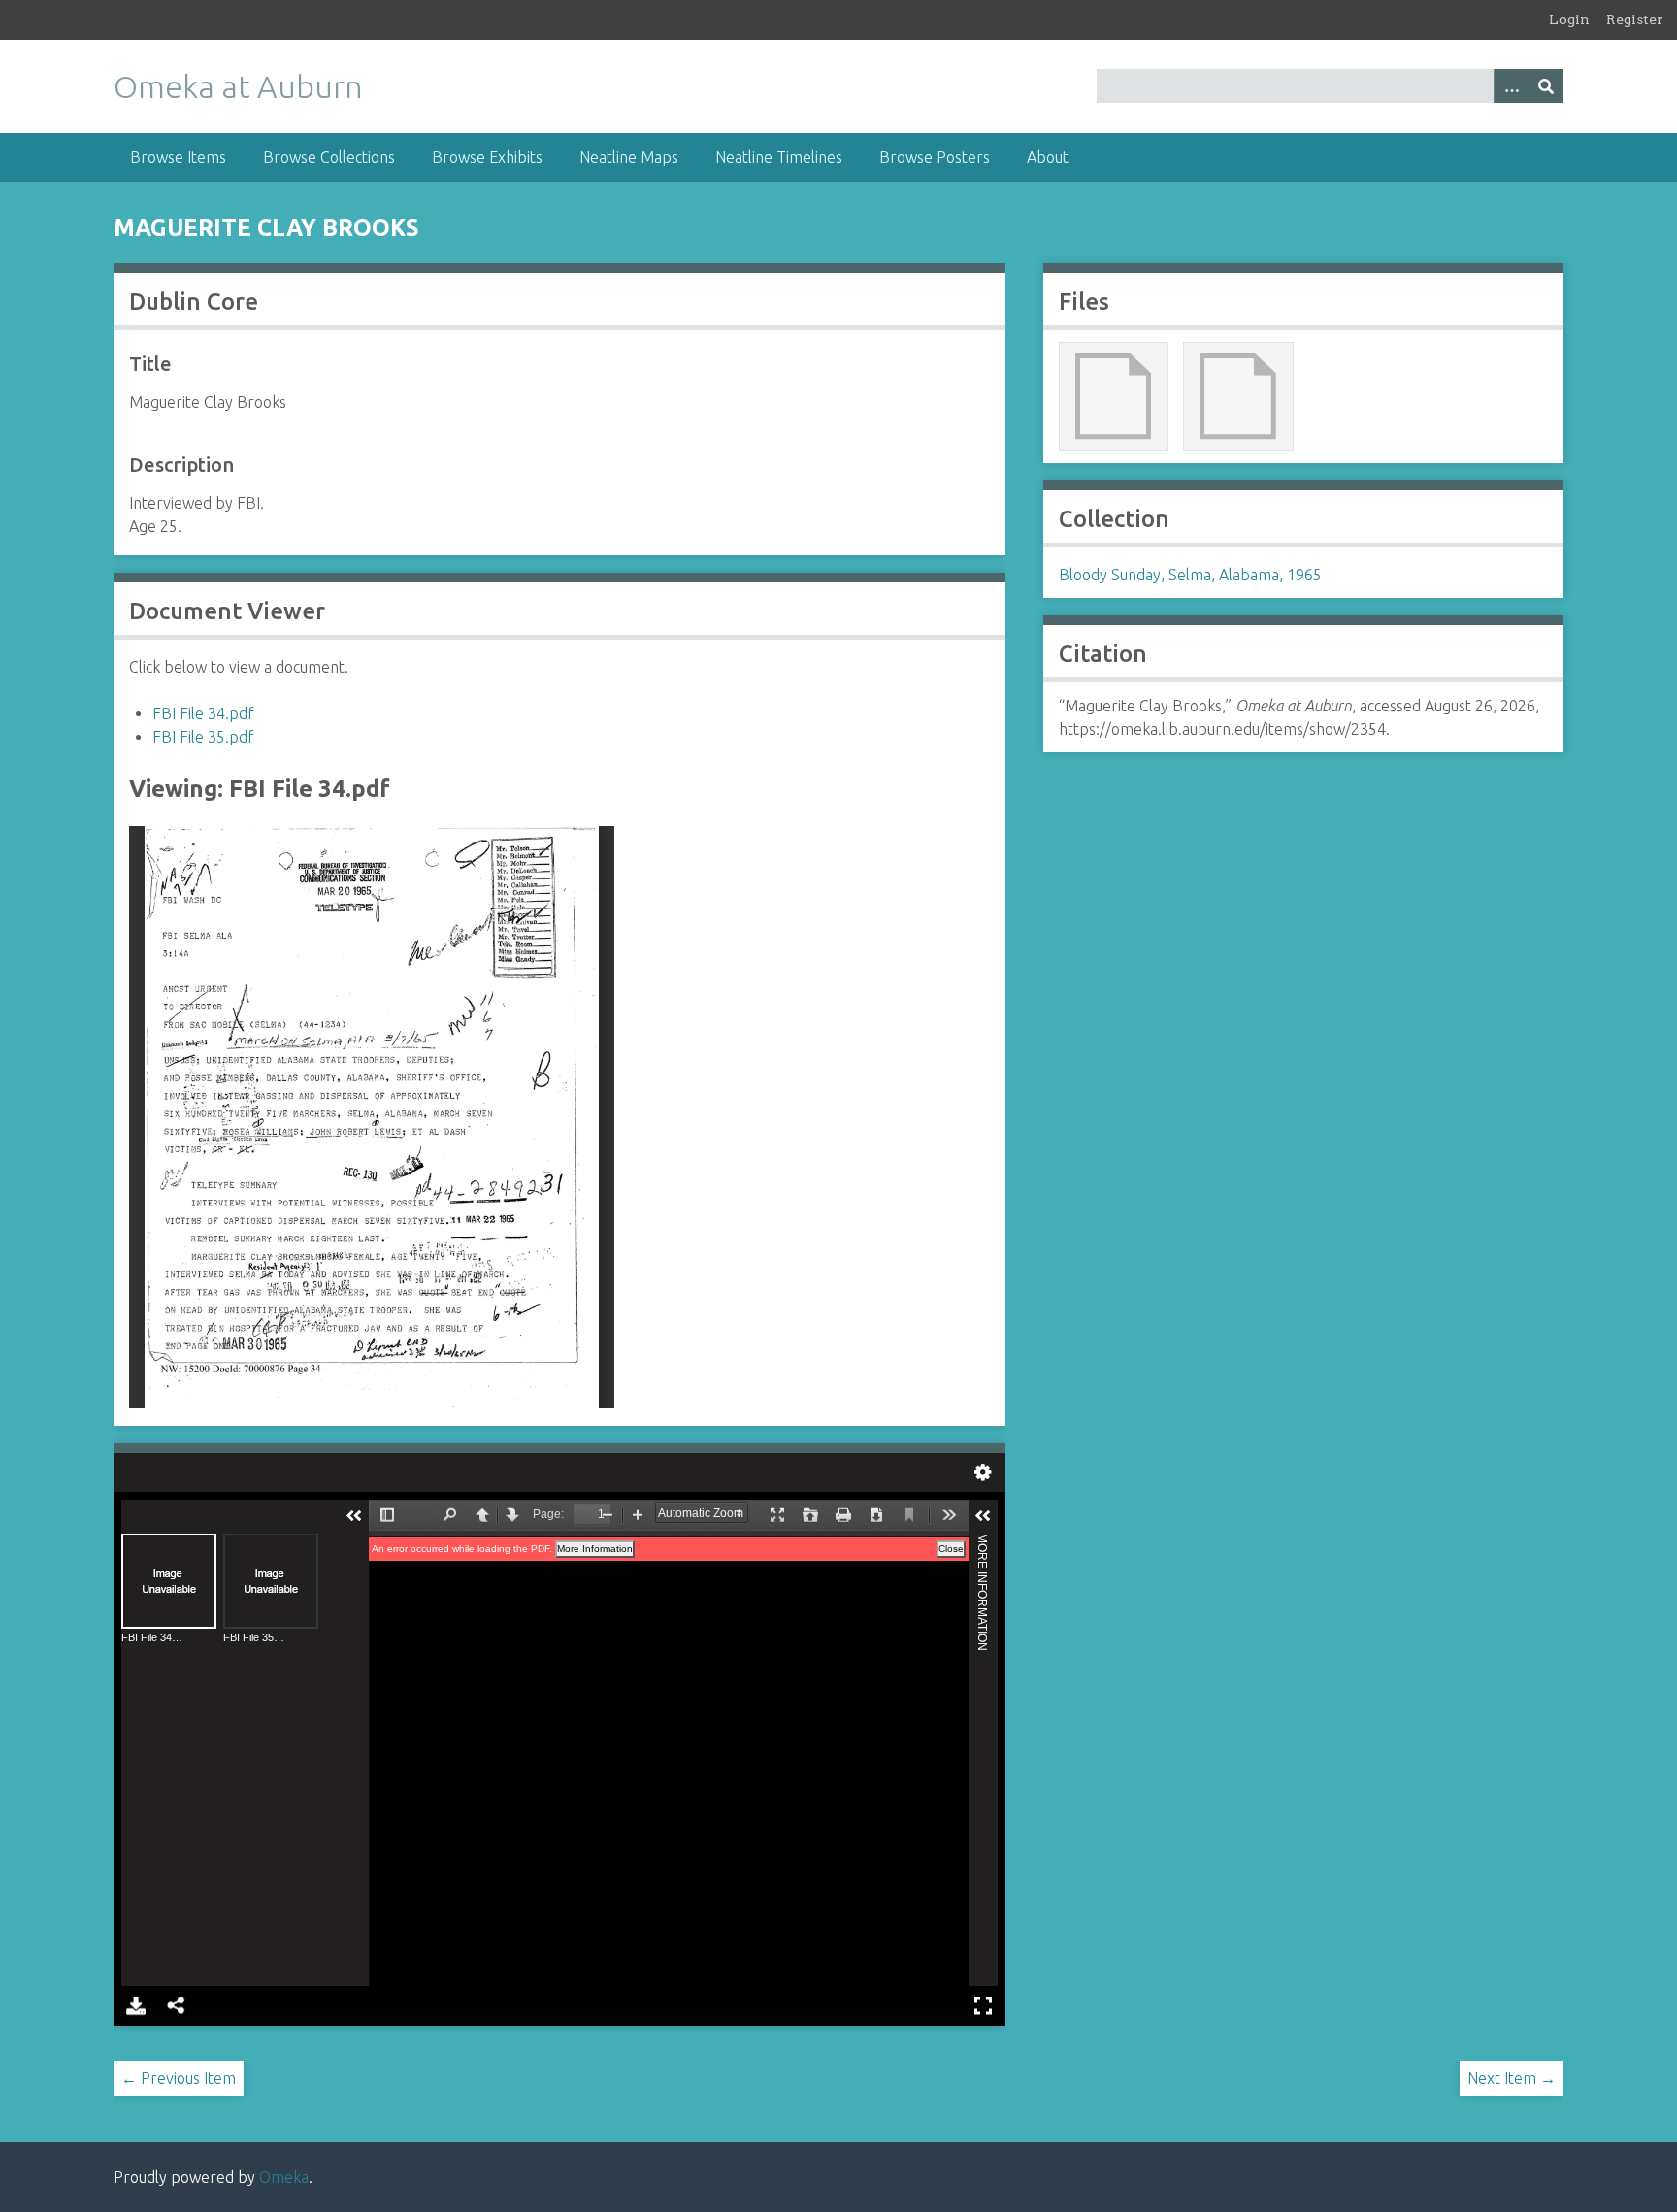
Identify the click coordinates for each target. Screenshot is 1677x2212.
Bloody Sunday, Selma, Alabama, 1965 (1190, 575)
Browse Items (178, 157)
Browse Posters (935, 157)
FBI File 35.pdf (203, 737)
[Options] (1511, 86)
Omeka (284, 2177)
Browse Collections (329, 157)
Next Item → (1512, 2078)
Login (1569, 19)
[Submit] (1546, 86)
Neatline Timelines (779, 157)
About (1048, 157)
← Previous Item (179, 2078)
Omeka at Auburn (238, 86)
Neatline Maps (629, 157)
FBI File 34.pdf (203, 713)
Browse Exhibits (487, 157)
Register (1635, 19)
